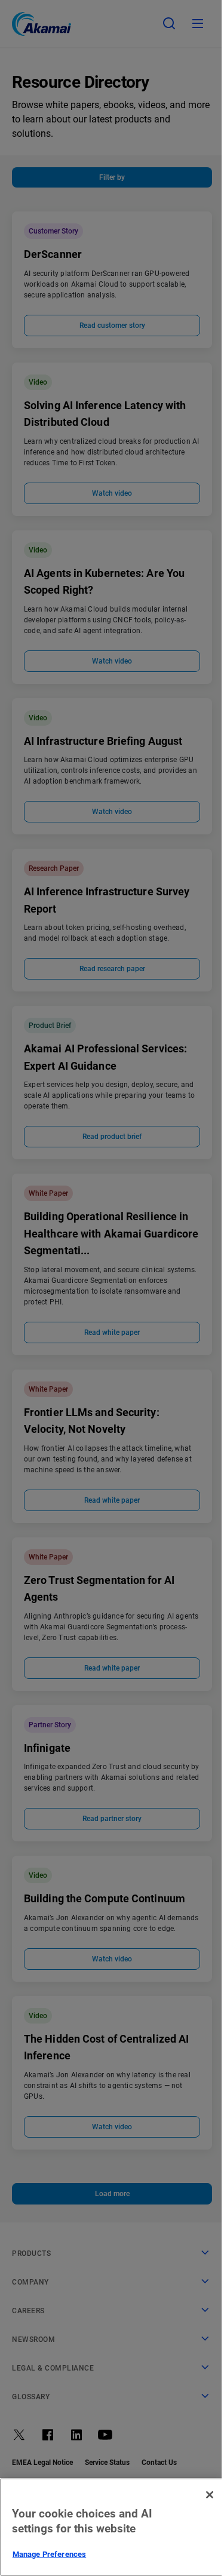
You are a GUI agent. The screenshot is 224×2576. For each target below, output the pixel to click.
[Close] (210, 2495)
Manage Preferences (49, 2554)
